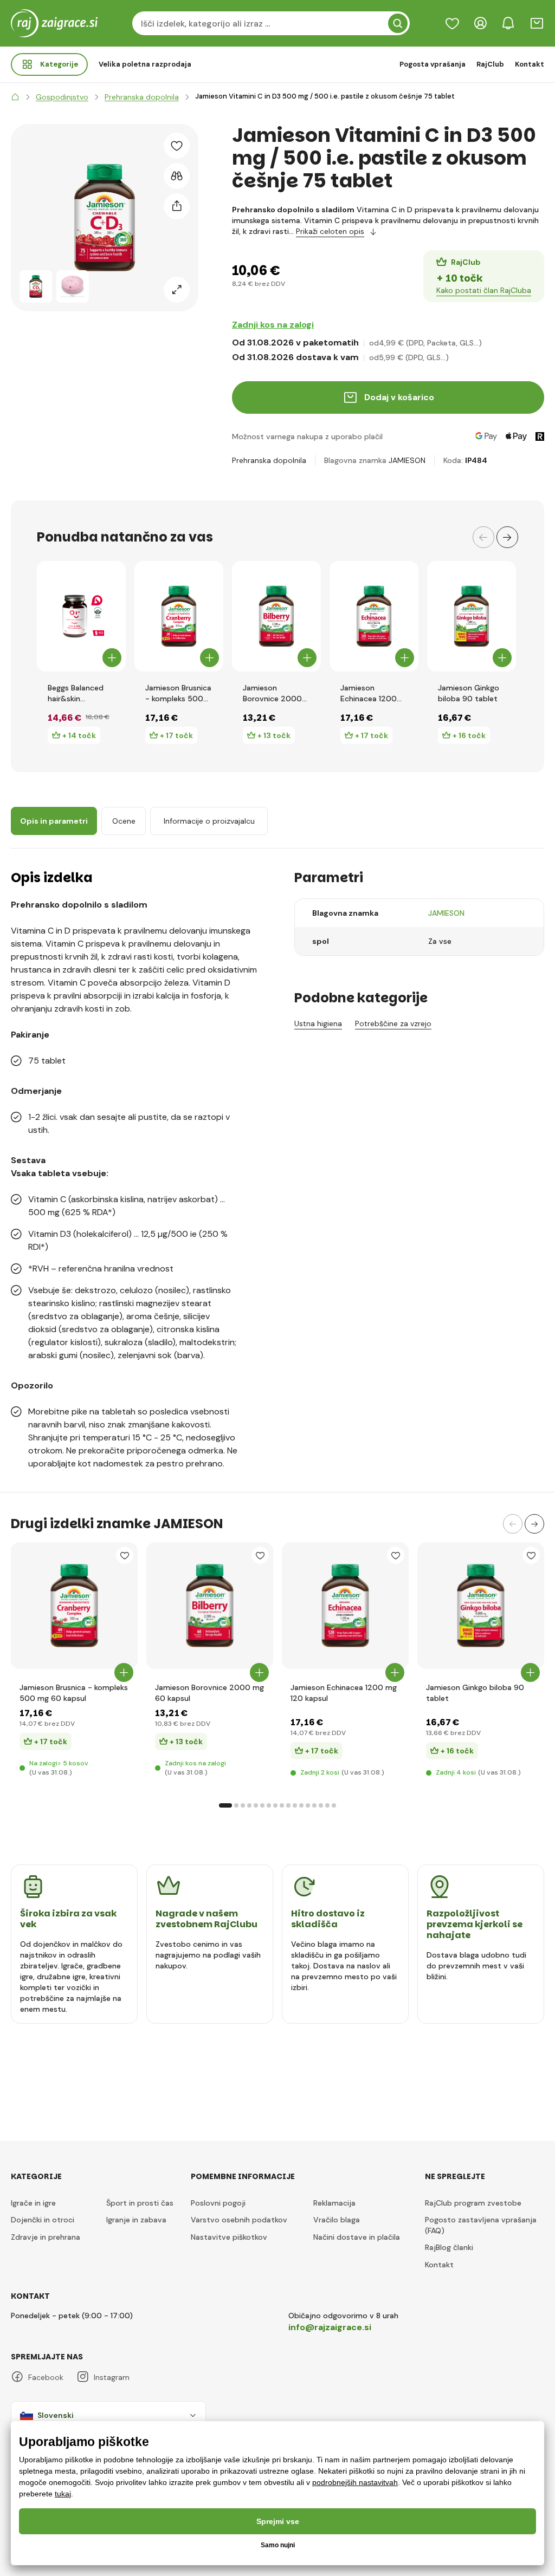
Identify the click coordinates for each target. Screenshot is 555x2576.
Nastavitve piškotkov (229, 2237)
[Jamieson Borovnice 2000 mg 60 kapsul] (276, 616)
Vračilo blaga (337, 2220)
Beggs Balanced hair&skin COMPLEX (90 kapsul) (76, 693)
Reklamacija (334, 2203)
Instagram (112, 2377)
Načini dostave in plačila (357, 2237)
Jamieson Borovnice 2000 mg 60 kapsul (272, 693)
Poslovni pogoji (218, 2203)
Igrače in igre (33, 2203)
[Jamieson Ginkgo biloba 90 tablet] (472, 616)
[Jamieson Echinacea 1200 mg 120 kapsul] (374, 616)
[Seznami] (452, 23)
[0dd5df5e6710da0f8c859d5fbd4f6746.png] (74, 1606)
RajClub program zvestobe (473, 2203)
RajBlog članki (449, 2247)
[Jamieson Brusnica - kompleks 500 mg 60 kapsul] (179, 616)
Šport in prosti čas (140, 2203)
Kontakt (530, 64)
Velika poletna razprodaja (145, 64)
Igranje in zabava (136, 2220)
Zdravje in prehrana (46, 2237)
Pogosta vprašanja (433, 64)
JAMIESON (407, 460)
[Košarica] (537, 23)
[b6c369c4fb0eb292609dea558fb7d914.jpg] (481, 1606)
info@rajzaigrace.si (330, 2327)
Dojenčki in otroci (43, 2220)
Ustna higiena (318, 1023)
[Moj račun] (480, 23)
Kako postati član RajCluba (484, 290)
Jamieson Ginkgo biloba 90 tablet (469, 693)
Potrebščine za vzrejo (393, 1023)
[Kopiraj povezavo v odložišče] (177, 206)
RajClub (490, 64)
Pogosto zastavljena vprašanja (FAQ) (481, 2225)
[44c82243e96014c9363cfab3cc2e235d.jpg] (210, 1606)
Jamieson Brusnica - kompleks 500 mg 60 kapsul (178, 693)
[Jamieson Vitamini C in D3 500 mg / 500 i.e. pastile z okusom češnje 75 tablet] (36, 286)
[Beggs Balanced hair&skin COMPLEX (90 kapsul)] (81, 616)
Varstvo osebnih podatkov (239, 2220)
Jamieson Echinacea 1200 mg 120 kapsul (369, 693)
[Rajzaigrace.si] (15, 97)
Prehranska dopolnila (269, 460)
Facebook (46, 2377)
